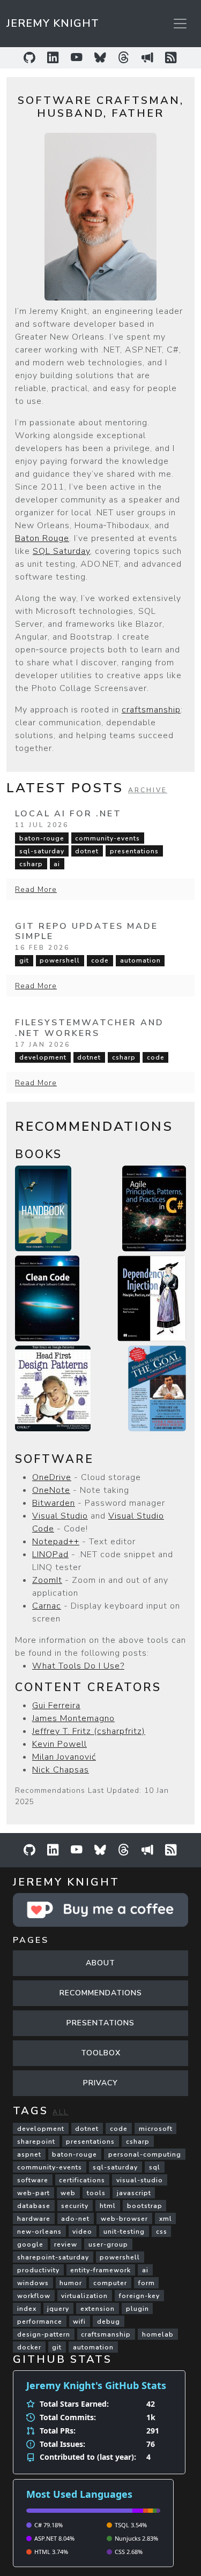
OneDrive (52, 1477)
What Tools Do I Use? (78, 1666)
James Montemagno (73, 1718)
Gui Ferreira (56, 1706)
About (100, 1963)
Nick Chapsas (61, 1770)
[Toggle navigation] (180, 24)
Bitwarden (54, 1503)
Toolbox (101, 2053)
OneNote (51, 1490)
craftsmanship (151, 710)
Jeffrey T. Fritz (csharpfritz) (89, 1731)
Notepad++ (56, 1542)
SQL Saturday (61, 551)
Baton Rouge (42, 538)
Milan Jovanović (64, 1757)
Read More (36, 889)
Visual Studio (60, 1516)
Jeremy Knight (53, 23)
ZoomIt (47, 1580)
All (61, 2112)
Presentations (100, 2023)
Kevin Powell (59, 1744)
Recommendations (101, 1993)
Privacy (100, 2083)
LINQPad (50, 1554)
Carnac (47, 1606)
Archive (148, 790)
